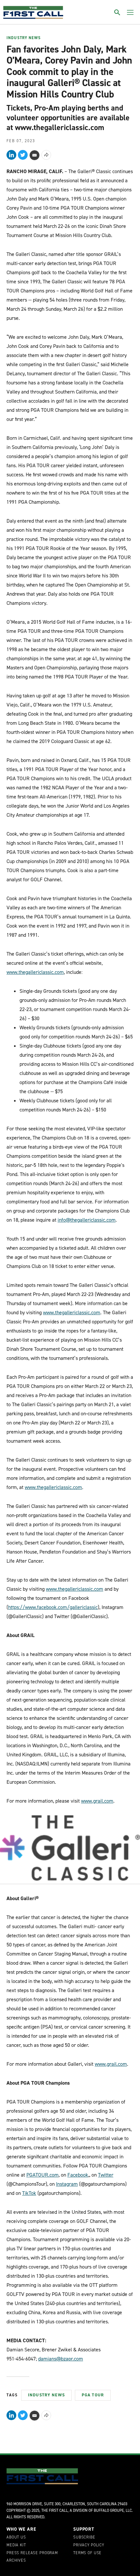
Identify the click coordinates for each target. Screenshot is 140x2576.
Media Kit (16, 2545)
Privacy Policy (89, 2545)
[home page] (33, 12)
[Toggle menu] (130, 12)
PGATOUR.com (42, 2175)
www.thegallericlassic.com (35, 972)
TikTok (29, 2193)
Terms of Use (87, 2553)
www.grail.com (97, 1801)
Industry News (24, 38)
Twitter (106, 2175)
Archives (16, 2561)
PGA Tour (93, 2395)
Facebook (78, 2175)
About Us (16, 2538)
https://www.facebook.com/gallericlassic (53, 1607)
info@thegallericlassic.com (87, 1220)
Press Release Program (32, 2553)
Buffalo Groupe (109, 2510)
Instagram (67, 2184)
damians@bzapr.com (61, 2359)
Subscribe (84, 2538)
